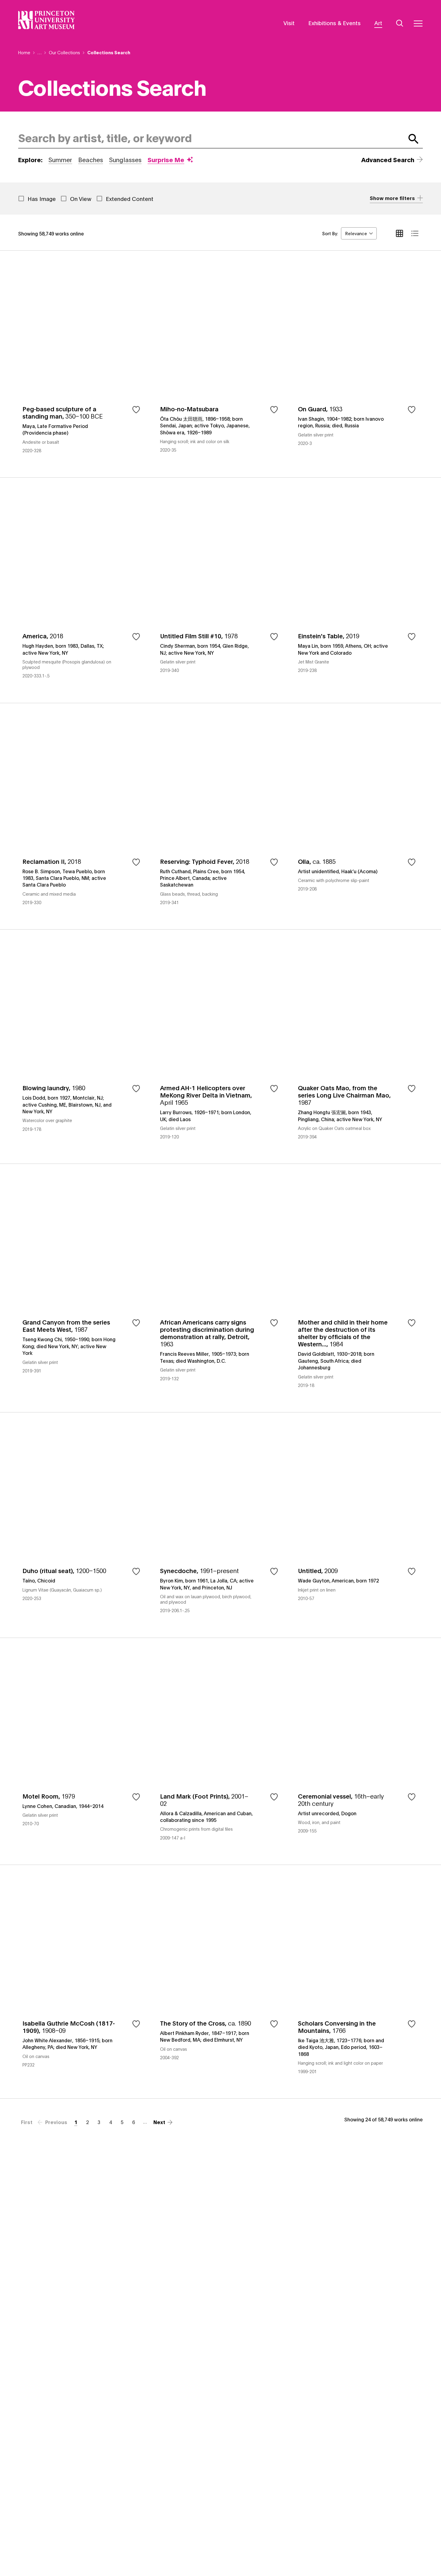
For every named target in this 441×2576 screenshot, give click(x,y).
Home (24, 52)
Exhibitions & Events (334, 23)
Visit (289, 23)
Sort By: (330, 233)
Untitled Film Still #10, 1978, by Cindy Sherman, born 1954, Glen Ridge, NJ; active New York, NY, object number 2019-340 (220, 590)
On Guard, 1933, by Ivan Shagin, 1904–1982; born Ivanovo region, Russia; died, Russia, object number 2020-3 (358, 364)
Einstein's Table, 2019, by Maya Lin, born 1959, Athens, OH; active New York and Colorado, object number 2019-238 (358, 590)
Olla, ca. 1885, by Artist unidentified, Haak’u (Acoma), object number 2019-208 (358, 816)
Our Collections (64, 52)
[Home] (47, 20)
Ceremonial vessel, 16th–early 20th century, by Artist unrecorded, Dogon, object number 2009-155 (358, 1751)
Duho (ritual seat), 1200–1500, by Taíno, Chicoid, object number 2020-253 (83, 1525)
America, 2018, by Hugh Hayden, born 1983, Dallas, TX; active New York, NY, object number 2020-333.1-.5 (83, 590)
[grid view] (399, 233)
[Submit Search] (414, 139)
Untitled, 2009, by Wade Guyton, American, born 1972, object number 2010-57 (358, 1525)
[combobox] (210, 139)
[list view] (415, 233)
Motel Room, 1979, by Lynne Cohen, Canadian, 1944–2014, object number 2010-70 (83, 1751)
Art (378, 23)
